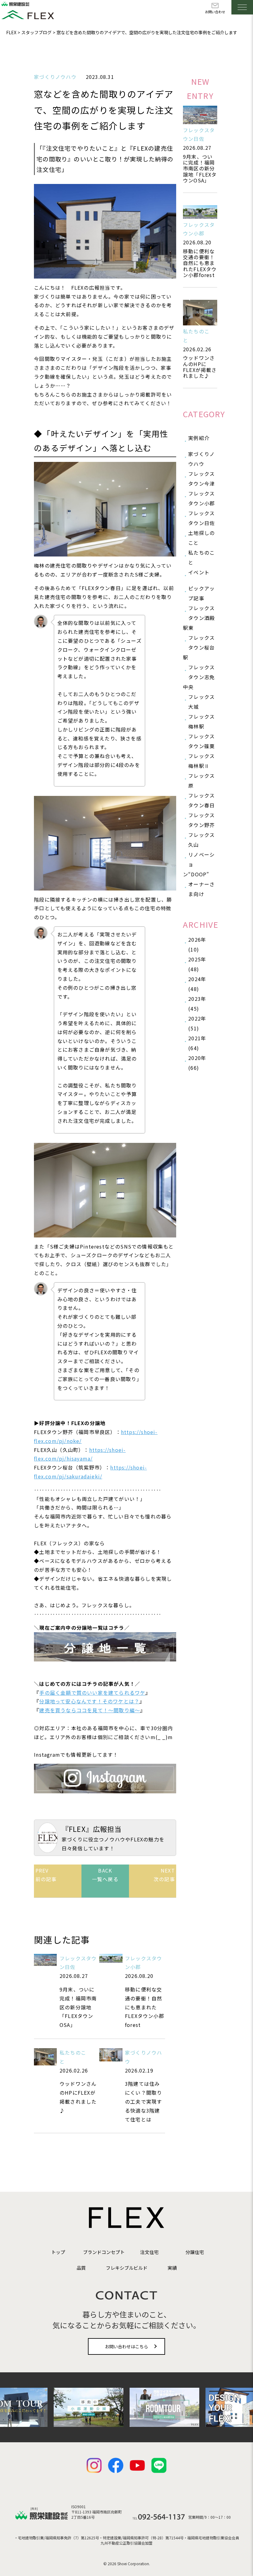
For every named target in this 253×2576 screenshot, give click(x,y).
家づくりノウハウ (55, 77)
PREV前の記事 (46, 1875)
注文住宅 (149, 2252)
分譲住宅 (195, 2252)
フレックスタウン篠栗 (201, 741)
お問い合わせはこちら (126, 2346)
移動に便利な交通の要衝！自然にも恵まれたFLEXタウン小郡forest (200, 263)
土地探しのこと (201, 538)
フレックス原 (201, 781)
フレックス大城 (201, 702)
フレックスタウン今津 (201, 479)
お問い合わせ (215, 12)
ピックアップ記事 (201, 593)
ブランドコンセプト (104, 2252)
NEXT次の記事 (164, 1875)
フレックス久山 (201, 840)
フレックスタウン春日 (201, 800)
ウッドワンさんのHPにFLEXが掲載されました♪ (200, 367)
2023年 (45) (197, 1004)
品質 (81, 2268)
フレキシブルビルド (127, 2268)
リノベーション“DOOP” (199, 864)
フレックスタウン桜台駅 (199, 647)
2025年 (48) (197, 964)
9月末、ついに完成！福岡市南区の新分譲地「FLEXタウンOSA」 (200, 168)
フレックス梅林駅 (201, 721)
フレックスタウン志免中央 (199, 677)
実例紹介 (199, 438)
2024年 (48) (197, 984)
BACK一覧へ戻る (105, 1875)
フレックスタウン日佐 (201, 518)
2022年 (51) (197, 1023)
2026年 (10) (197, 944)
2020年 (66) (197, 1063)
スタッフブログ (36, 32)
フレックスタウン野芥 (201, 820)
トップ (58, 2252)
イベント (199, 572)
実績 (172, 2268)
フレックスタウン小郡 (201, 498)
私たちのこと (201, 557)
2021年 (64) (197, 1043)
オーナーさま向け (201, 889)
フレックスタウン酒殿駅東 (199, 618)
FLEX (11, 32)
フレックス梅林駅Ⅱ (201, 761)
